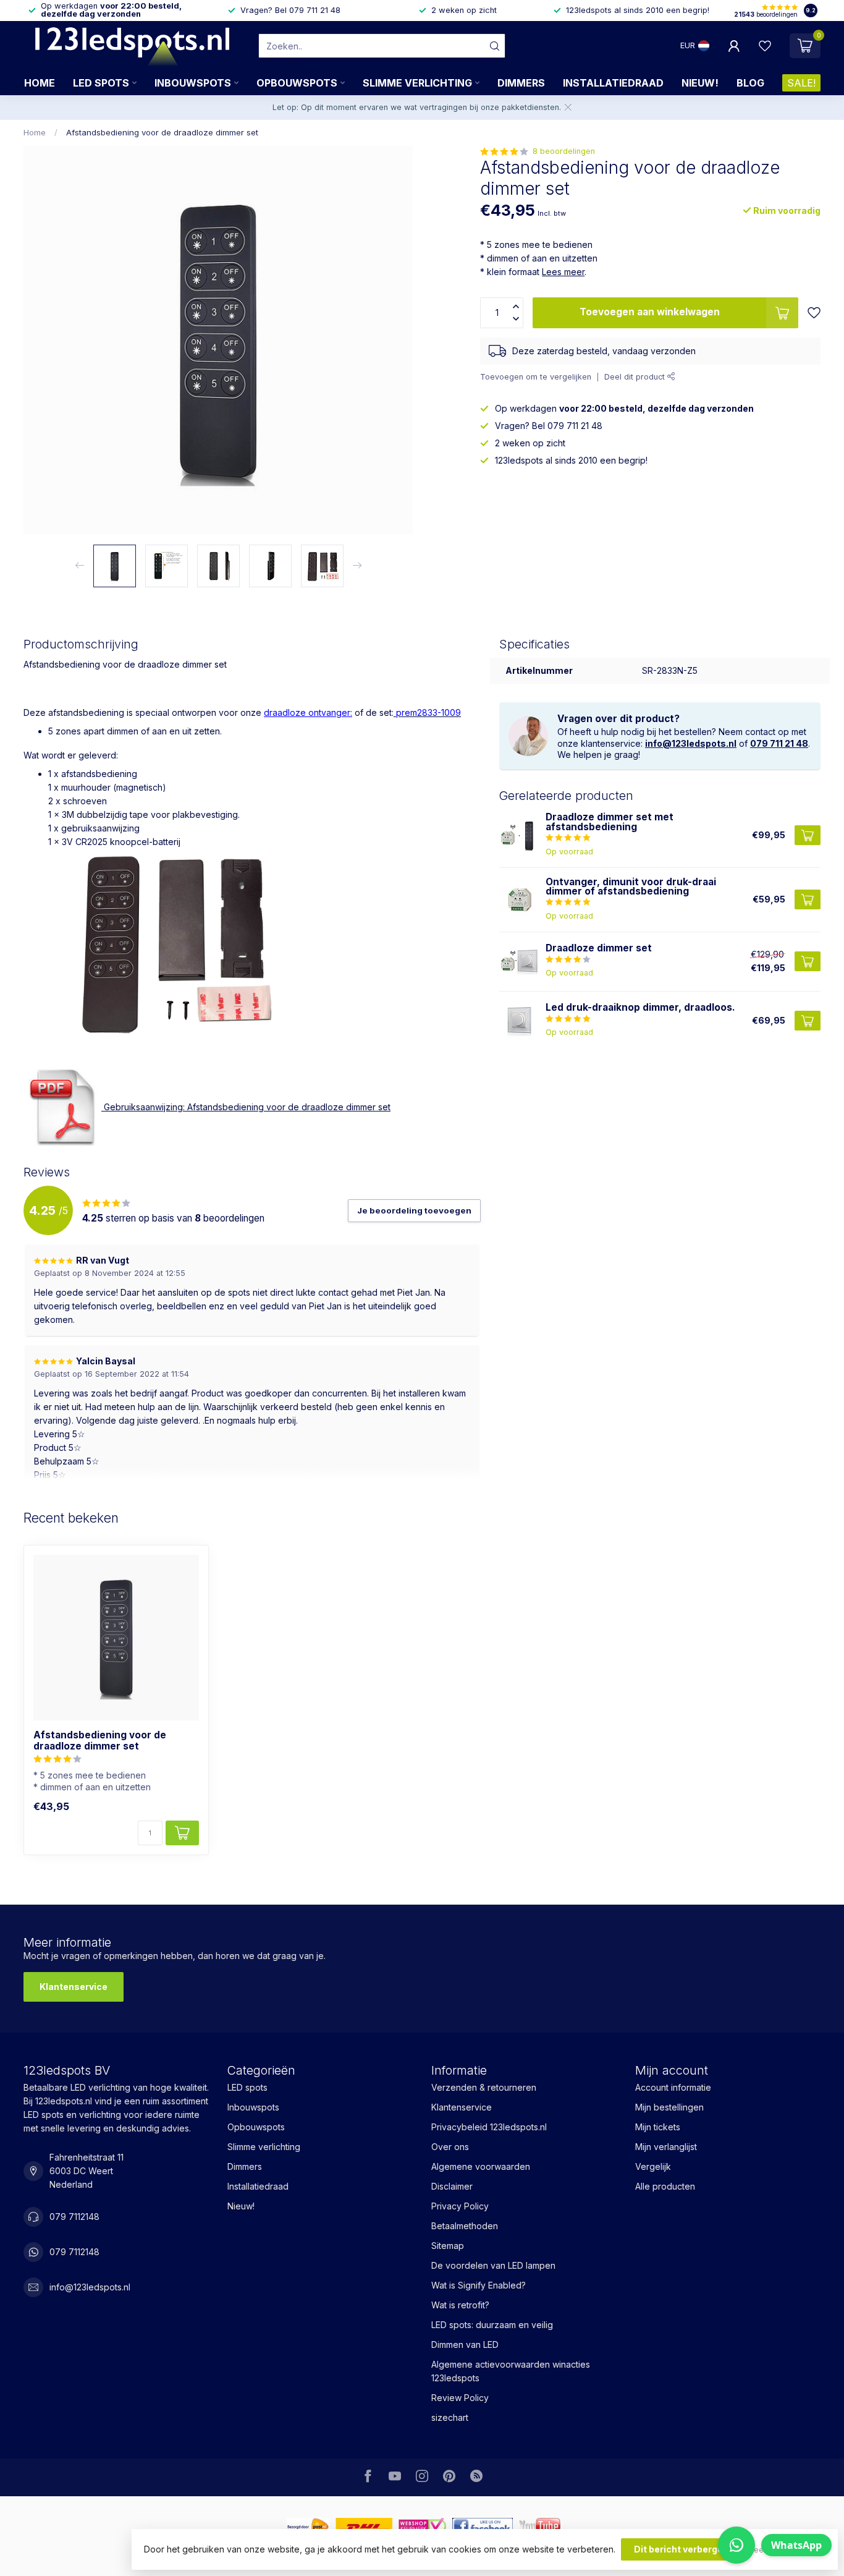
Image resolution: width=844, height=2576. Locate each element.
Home (40, 83)
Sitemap (448, 2246)
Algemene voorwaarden (481, 2166)
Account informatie (673, 2087)
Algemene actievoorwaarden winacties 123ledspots (511, 2371)
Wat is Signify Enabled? (479, 2285)
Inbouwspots (193, 83)
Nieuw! (700, 83)
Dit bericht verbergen (681, 2549)
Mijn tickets (658, 2127)
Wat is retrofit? (460, 2305)
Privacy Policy (460, 2206)
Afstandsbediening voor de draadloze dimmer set (162, 132)
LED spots (101, 83)
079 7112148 (74, 2217)
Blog (750, 83)
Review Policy (460, 2398)
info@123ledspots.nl (691, 743)
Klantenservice (74, 1987)
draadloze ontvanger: (308, 712)
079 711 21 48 (779, 743)
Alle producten (665, 2186)
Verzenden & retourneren (484, 2087)
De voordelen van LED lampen (493, 2265)
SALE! (801, 83)
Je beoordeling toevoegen (414, 1210)
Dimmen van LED (465, 2344)
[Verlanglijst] (765, 46)
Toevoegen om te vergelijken (536, 376)
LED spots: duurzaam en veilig (492, 2325)
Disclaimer (452, 2186)
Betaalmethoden (465, 2226)
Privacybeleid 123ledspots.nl (489, 2127)
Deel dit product (636, 376)
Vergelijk (653, 2166)
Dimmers (521, 83)
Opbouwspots (297, 83)
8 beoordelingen (564, 151)
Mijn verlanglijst (666, 2147)
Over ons (450, 2147)
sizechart (450, 2417)
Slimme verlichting (417, 83)
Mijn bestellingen (669, 2107)
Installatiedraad (613, 83)
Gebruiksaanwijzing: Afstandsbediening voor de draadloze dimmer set (246, 1107)
